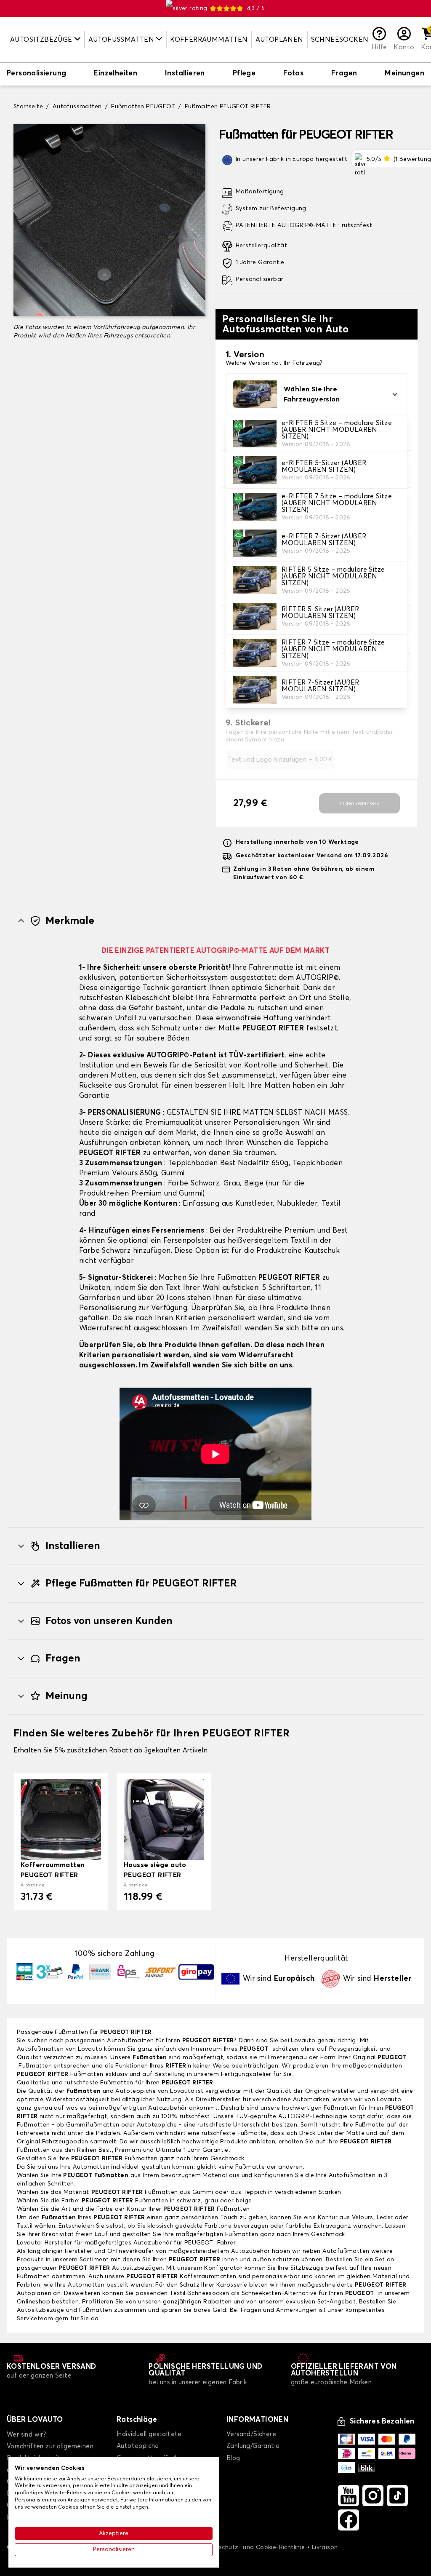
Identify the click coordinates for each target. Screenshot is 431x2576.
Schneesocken (340, 40)
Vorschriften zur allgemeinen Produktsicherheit (50, 2452)
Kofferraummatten (209, 40)
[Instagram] (373, 2496)
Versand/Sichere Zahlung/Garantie (253, 2440)
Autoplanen (279, 40)
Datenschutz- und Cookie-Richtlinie (253, 2547)
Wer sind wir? (26, 2435)
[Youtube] (349, 2496)
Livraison (325, 2547)
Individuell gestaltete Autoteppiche (149, 2440)
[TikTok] (397, 2496)
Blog (233, 2458)
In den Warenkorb (359, 803)
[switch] (36, 74)
